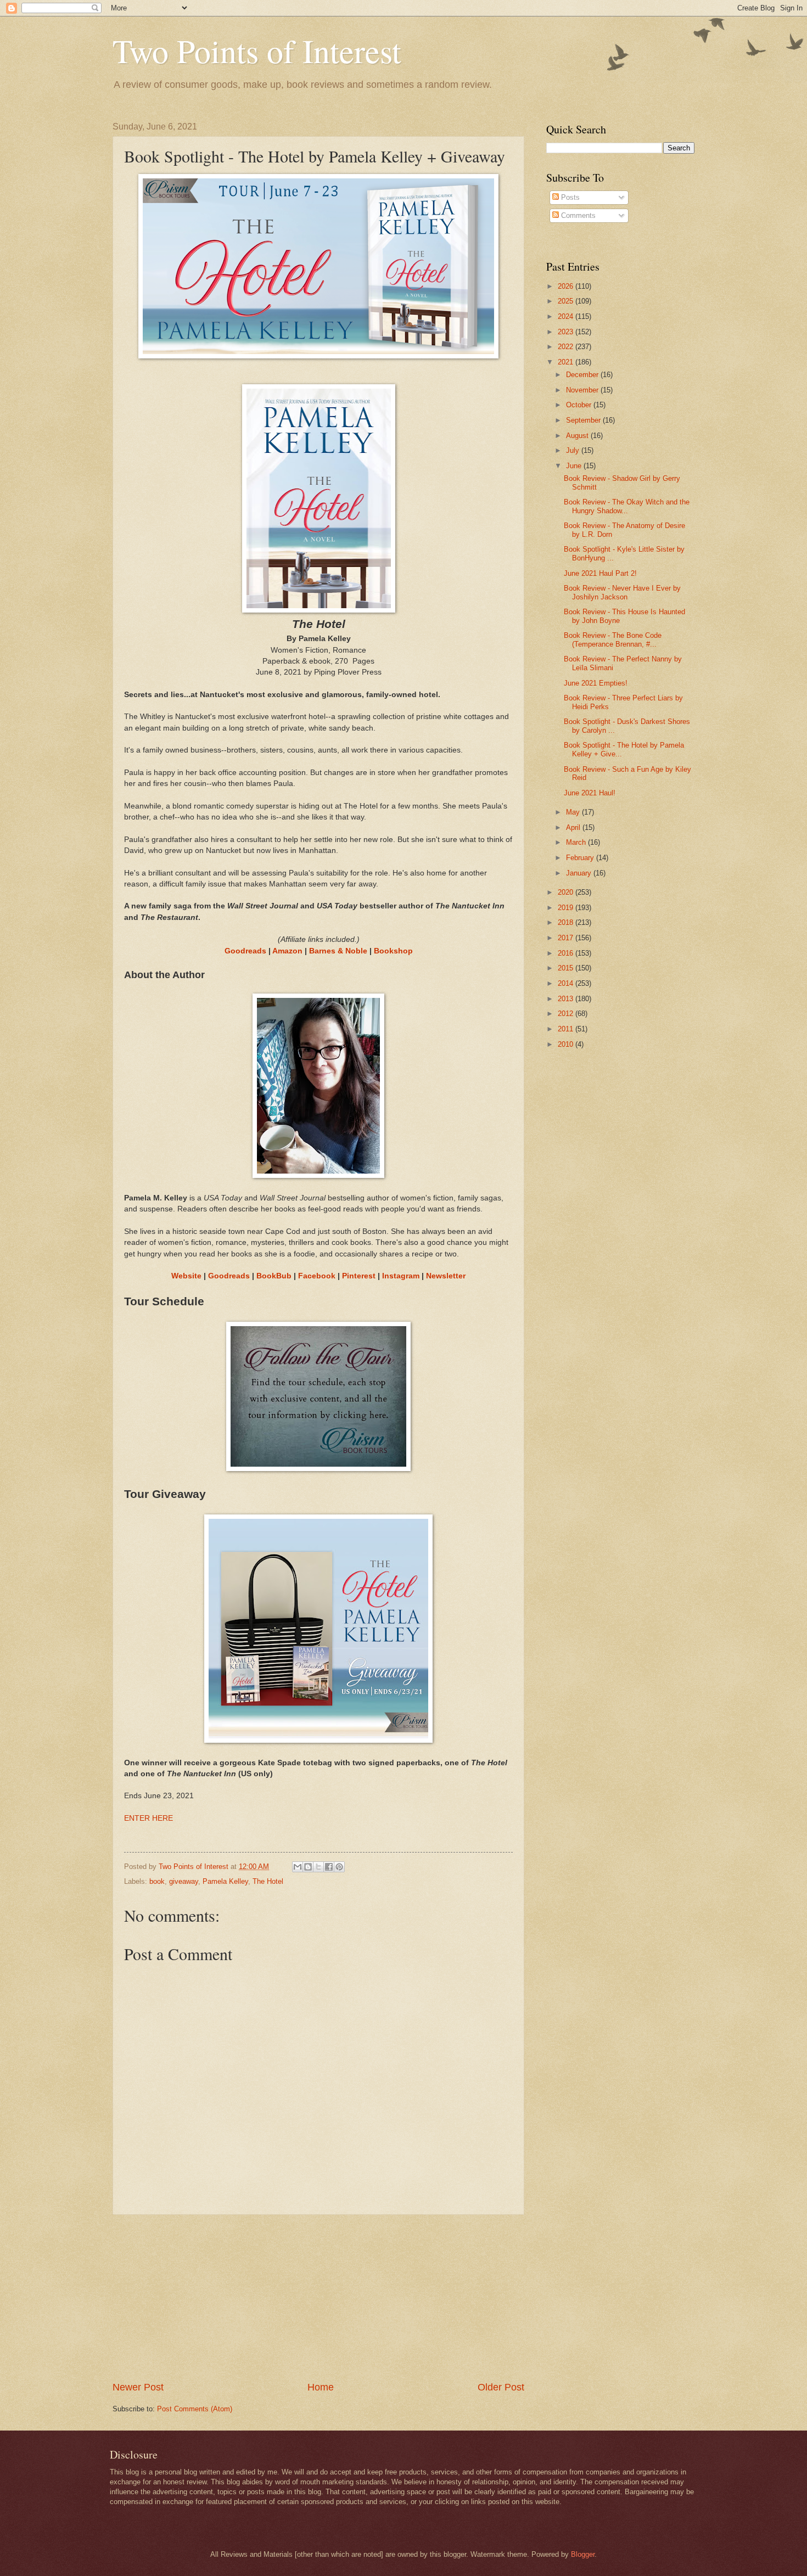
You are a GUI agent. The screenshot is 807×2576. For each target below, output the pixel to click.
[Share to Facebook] (329, 1867)
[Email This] (298, 1867)
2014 (567, 983)
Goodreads (245, 951)
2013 (567, 999)
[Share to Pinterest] (339, 1867)
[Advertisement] (318, 2298)
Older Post (501, 2387)
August (578, 436)
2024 (567, 316)
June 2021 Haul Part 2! (600, 573)
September (584, 420)
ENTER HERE (148, 1818)
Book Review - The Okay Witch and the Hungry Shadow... (627, 506)
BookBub (274, 1276)
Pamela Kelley (225, 1881)
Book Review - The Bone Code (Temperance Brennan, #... (613, 639)
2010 (567, 1044)
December (583, 375)
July (574, 450)
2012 (567, 1014)
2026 (567, 286)
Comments (577, 215)
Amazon (287, 951)
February (581, 858)
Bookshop (393, 951)
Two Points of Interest (257, 50)
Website (186, 1276)
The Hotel (268, 1881)
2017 (567, 938)
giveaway (184, 1881)
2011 (567, 1029)
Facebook (317, 1276)
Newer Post (138, 2387)
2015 (567, 968)
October (580, 405)
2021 (567, 362)
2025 (567, 301)
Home (321, 2387)
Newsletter (446, 1276)
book (157, 1881)
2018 (567, 922)
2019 (567, 908)
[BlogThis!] (308, 1867)
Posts (569, 197)
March (577, 842)
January (580, 873)
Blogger (583, 2554)
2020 (567, 892)
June (575, 466)
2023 (567, 332)
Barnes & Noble (338, 951)
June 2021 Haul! (590, 793)
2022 (567, 347)
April (574, 827)
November (583, 390)
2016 (567, 953)
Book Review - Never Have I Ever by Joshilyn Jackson (622, 592)
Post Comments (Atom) (195, 2409)
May (574, 812)
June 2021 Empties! (596, 683)
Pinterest (359, 1276)
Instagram (401, 1276)
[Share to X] (318, 1867)
